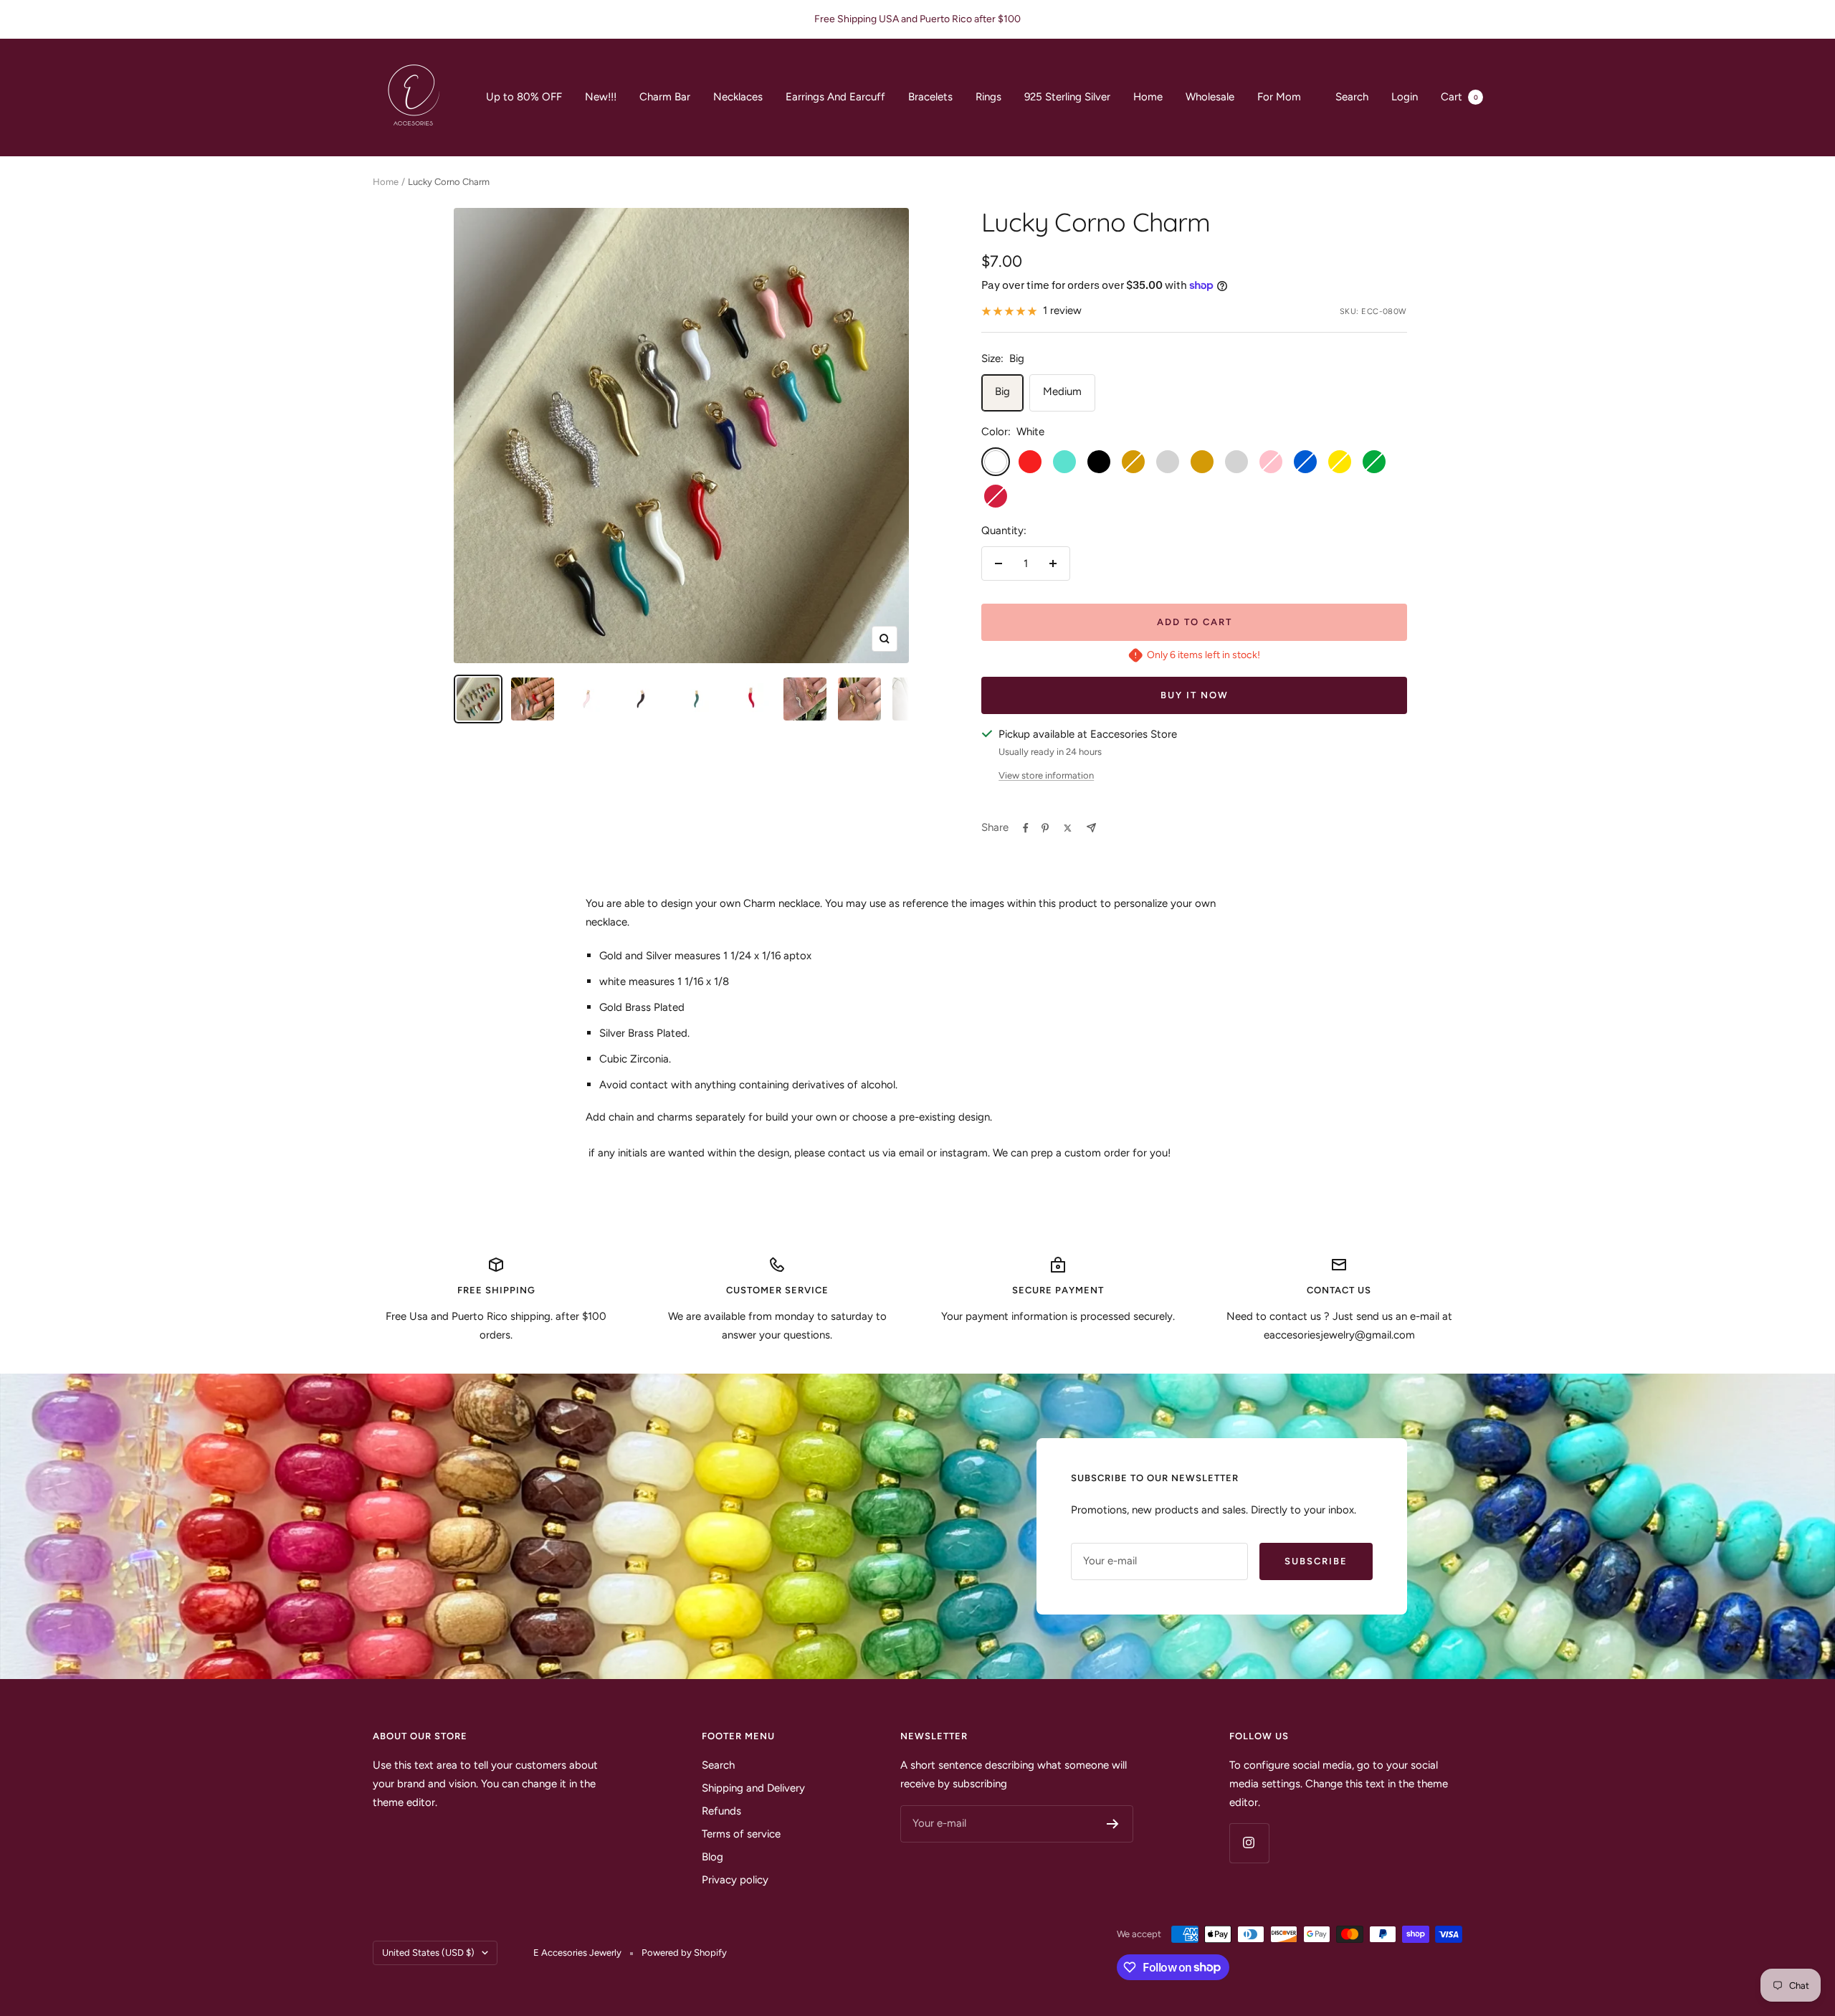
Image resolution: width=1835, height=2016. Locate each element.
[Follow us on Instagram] (1249, 1843)
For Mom (1279, 97)
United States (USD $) (428, 1953)
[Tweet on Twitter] (1068, 828)
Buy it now (1195, 695)
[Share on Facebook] (1026, 828)
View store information (1046, 775)
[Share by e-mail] (1091, 828)
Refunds (721, 1811)
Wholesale (1210, 97)
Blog (712, 1857)
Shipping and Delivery (753, 1788)
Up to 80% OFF (524, 97)
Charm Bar (665, 97)
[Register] (1113, 1824)
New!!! (601, 97)
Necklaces (738, 97)
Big (1002, 391)
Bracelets (930, 97)
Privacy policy (735, 1880)
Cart (1459, 97)
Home (1148, 97)
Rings (988, 97)
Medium (1062, 391)
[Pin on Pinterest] (1045, 828)
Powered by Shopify (684, 1953)
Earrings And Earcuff (835, 97)
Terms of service (741, 1834)
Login (1405, 97)
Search (1352, 97)
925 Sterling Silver (1067, 97)
